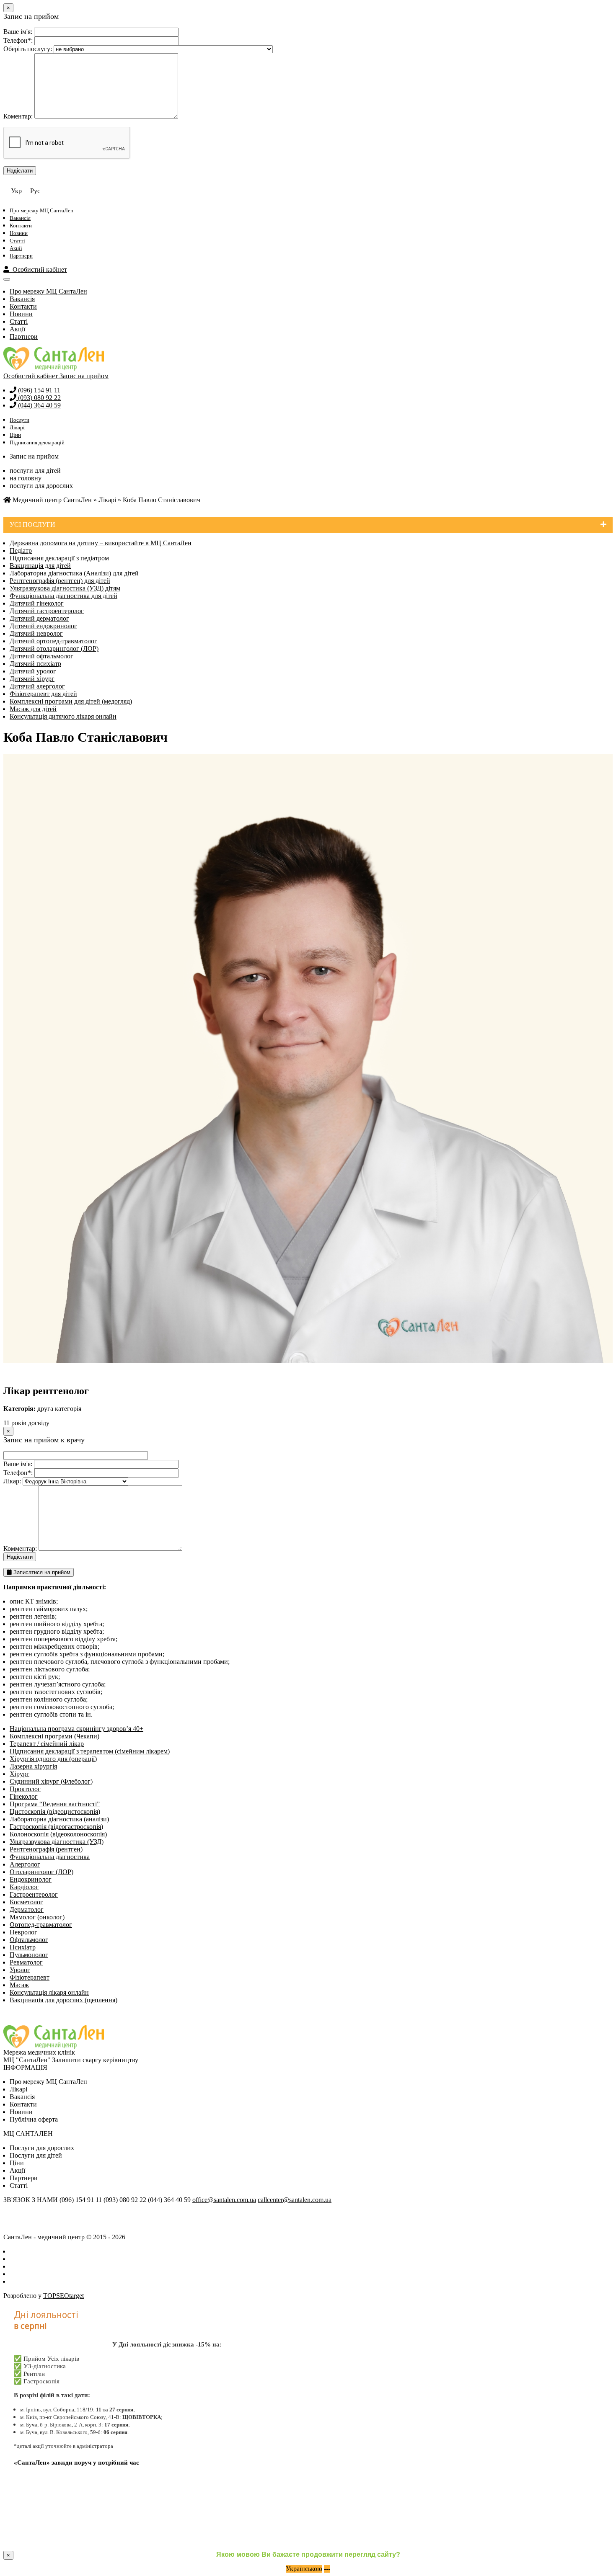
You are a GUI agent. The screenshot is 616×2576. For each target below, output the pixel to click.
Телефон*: (18, 40)
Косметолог (26, 1902)
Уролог (20, 1970)
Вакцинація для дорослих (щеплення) (63, 2000)
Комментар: (20, 1548)
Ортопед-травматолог (41, 1925)
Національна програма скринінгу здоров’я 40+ (76, 1729)
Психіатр (23, 1947)
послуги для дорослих (41, 486)
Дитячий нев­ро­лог (36, 633)
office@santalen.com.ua (224, 2200)
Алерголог (25, 1864)
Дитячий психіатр (35, 664)
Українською (304, 2569)
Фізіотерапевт (30, 1977)
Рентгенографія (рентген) (46, 1849)
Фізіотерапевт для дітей (43, 694)
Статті (17, 241)
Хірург (19, 1774)
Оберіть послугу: (28, 49)
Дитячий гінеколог (37, 603)
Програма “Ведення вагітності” (55, 1804)
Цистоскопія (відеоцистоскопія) (55, 1811)
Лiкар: (12, 1481)
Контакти (21, 226)
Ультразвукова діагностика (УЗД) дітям (65, 588)
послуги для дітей (35, 471)
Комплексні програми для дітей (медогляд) (71, 701)
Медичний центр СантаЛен (51, 500)
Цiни (17, 2163)
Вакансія (20, 218)
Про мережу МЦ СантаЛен (41, 210)
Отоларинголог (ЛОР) (41, 1872)
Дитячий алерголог (37, 686)
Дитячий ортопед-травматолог (53, 641)
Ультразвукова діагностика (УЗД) (57, 1842)
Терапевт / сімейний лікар (47, 1744)
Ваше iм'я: (18, 1464)
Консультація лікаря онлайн (49, 1992)
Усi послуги (32, 525)
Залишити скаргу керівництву (95, 2060)
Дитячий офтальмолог (41, 656)
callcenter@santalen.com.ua (295, 2200)
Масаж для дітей (33, 709)
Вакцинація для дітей (40, 566)
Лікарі (17, 427)
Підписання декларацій (37, 442)
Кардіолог (24, 1887)
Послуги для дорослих (42, 2148)
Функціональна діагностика (50, 1857)
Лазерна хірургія (33, 1766)
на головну (26, 478)
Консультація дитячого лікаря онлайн (63, 716)
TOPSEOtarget (63, 2296)
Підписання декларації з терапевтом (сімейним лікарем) (90, 1751)
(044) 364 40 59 (39, 405)
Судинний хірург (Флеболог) (51, 1781)
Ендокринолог (31, 1879)
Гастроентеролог (34, 1894)
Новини (19, 233)
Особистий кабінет (38, 269)
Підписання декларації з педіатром (59, 558)
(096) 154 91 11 (38, 390)
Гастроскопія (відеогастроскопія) (56, 1827)
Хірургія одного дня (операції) (53, 1759)
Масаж (19, 1985)
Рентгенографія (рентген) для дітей (60, 581)
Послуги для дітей (36, 2155)
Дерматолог (27, 1909)
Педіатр (21, 551)
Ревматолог (26, 1962)
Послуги (19, 420)
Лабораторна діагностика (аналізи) (59, 1819)
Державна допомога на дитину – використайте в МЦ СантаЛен (101, 543)
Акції (16, 248)
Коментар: (18, 116)
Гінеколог (24, 1796)
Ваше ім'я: (18, 32)
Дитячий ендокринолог (43, 626)
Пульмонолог (29, 1955)
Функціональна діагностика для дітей (63, 596)
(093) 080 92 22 (39, 398)
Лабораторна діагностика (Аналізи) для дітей (74, 573)
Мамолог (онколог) (37, 1917)
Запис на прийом (84, 376)
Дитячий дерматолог (39, 618)
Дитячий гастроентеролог (47, 611)
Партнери (21, 256)
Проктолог (25, 1789)
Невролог (23, 1932)
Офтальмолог (29, 1940)
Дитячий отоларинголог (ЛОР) (54, 649)
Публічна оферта (34, 2119)
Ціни (15, 435)
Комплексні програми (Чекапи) (54, 1736)
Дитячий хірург (32, 679)
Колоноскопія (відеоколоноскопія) (58, 1834)
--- (327, 2569)
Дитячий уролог (33, 671)
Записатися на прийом (41, 1572)
